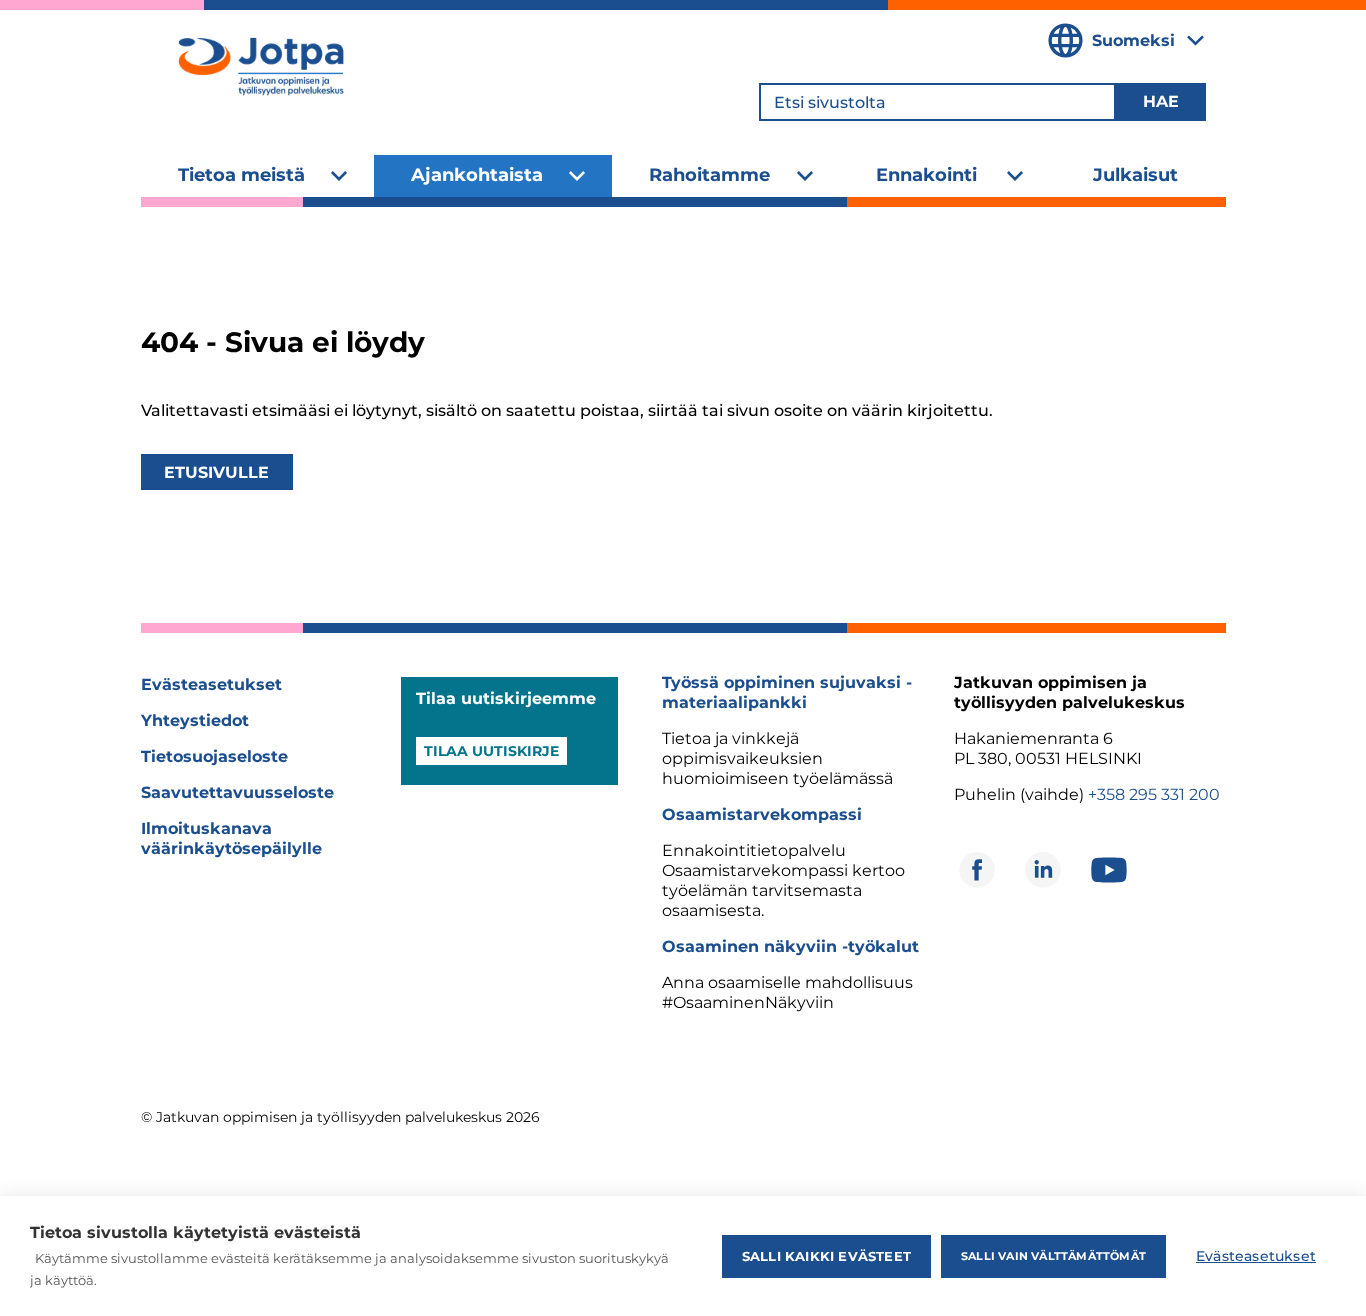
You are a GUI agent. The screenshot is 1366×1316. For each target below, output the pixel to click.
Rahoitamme (709, 175)
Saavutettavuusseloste (237, 792)
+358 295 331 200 (1154, 794)
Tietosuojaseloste (214, 756)
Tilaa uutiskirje (491, 751)
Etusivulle (216, 472)
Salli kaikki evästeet (826, 1256)
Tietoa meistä (241, 175)
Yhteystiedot (195, 720)
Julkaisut (1135, 175)
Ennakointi (926, 175)
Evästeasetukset (211, 684)
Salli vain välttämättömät (1053, 1256)
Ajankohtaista (477, 175)
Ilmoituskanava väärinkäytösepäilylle (231, 838)
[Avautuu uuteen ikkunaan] (977, 870)
